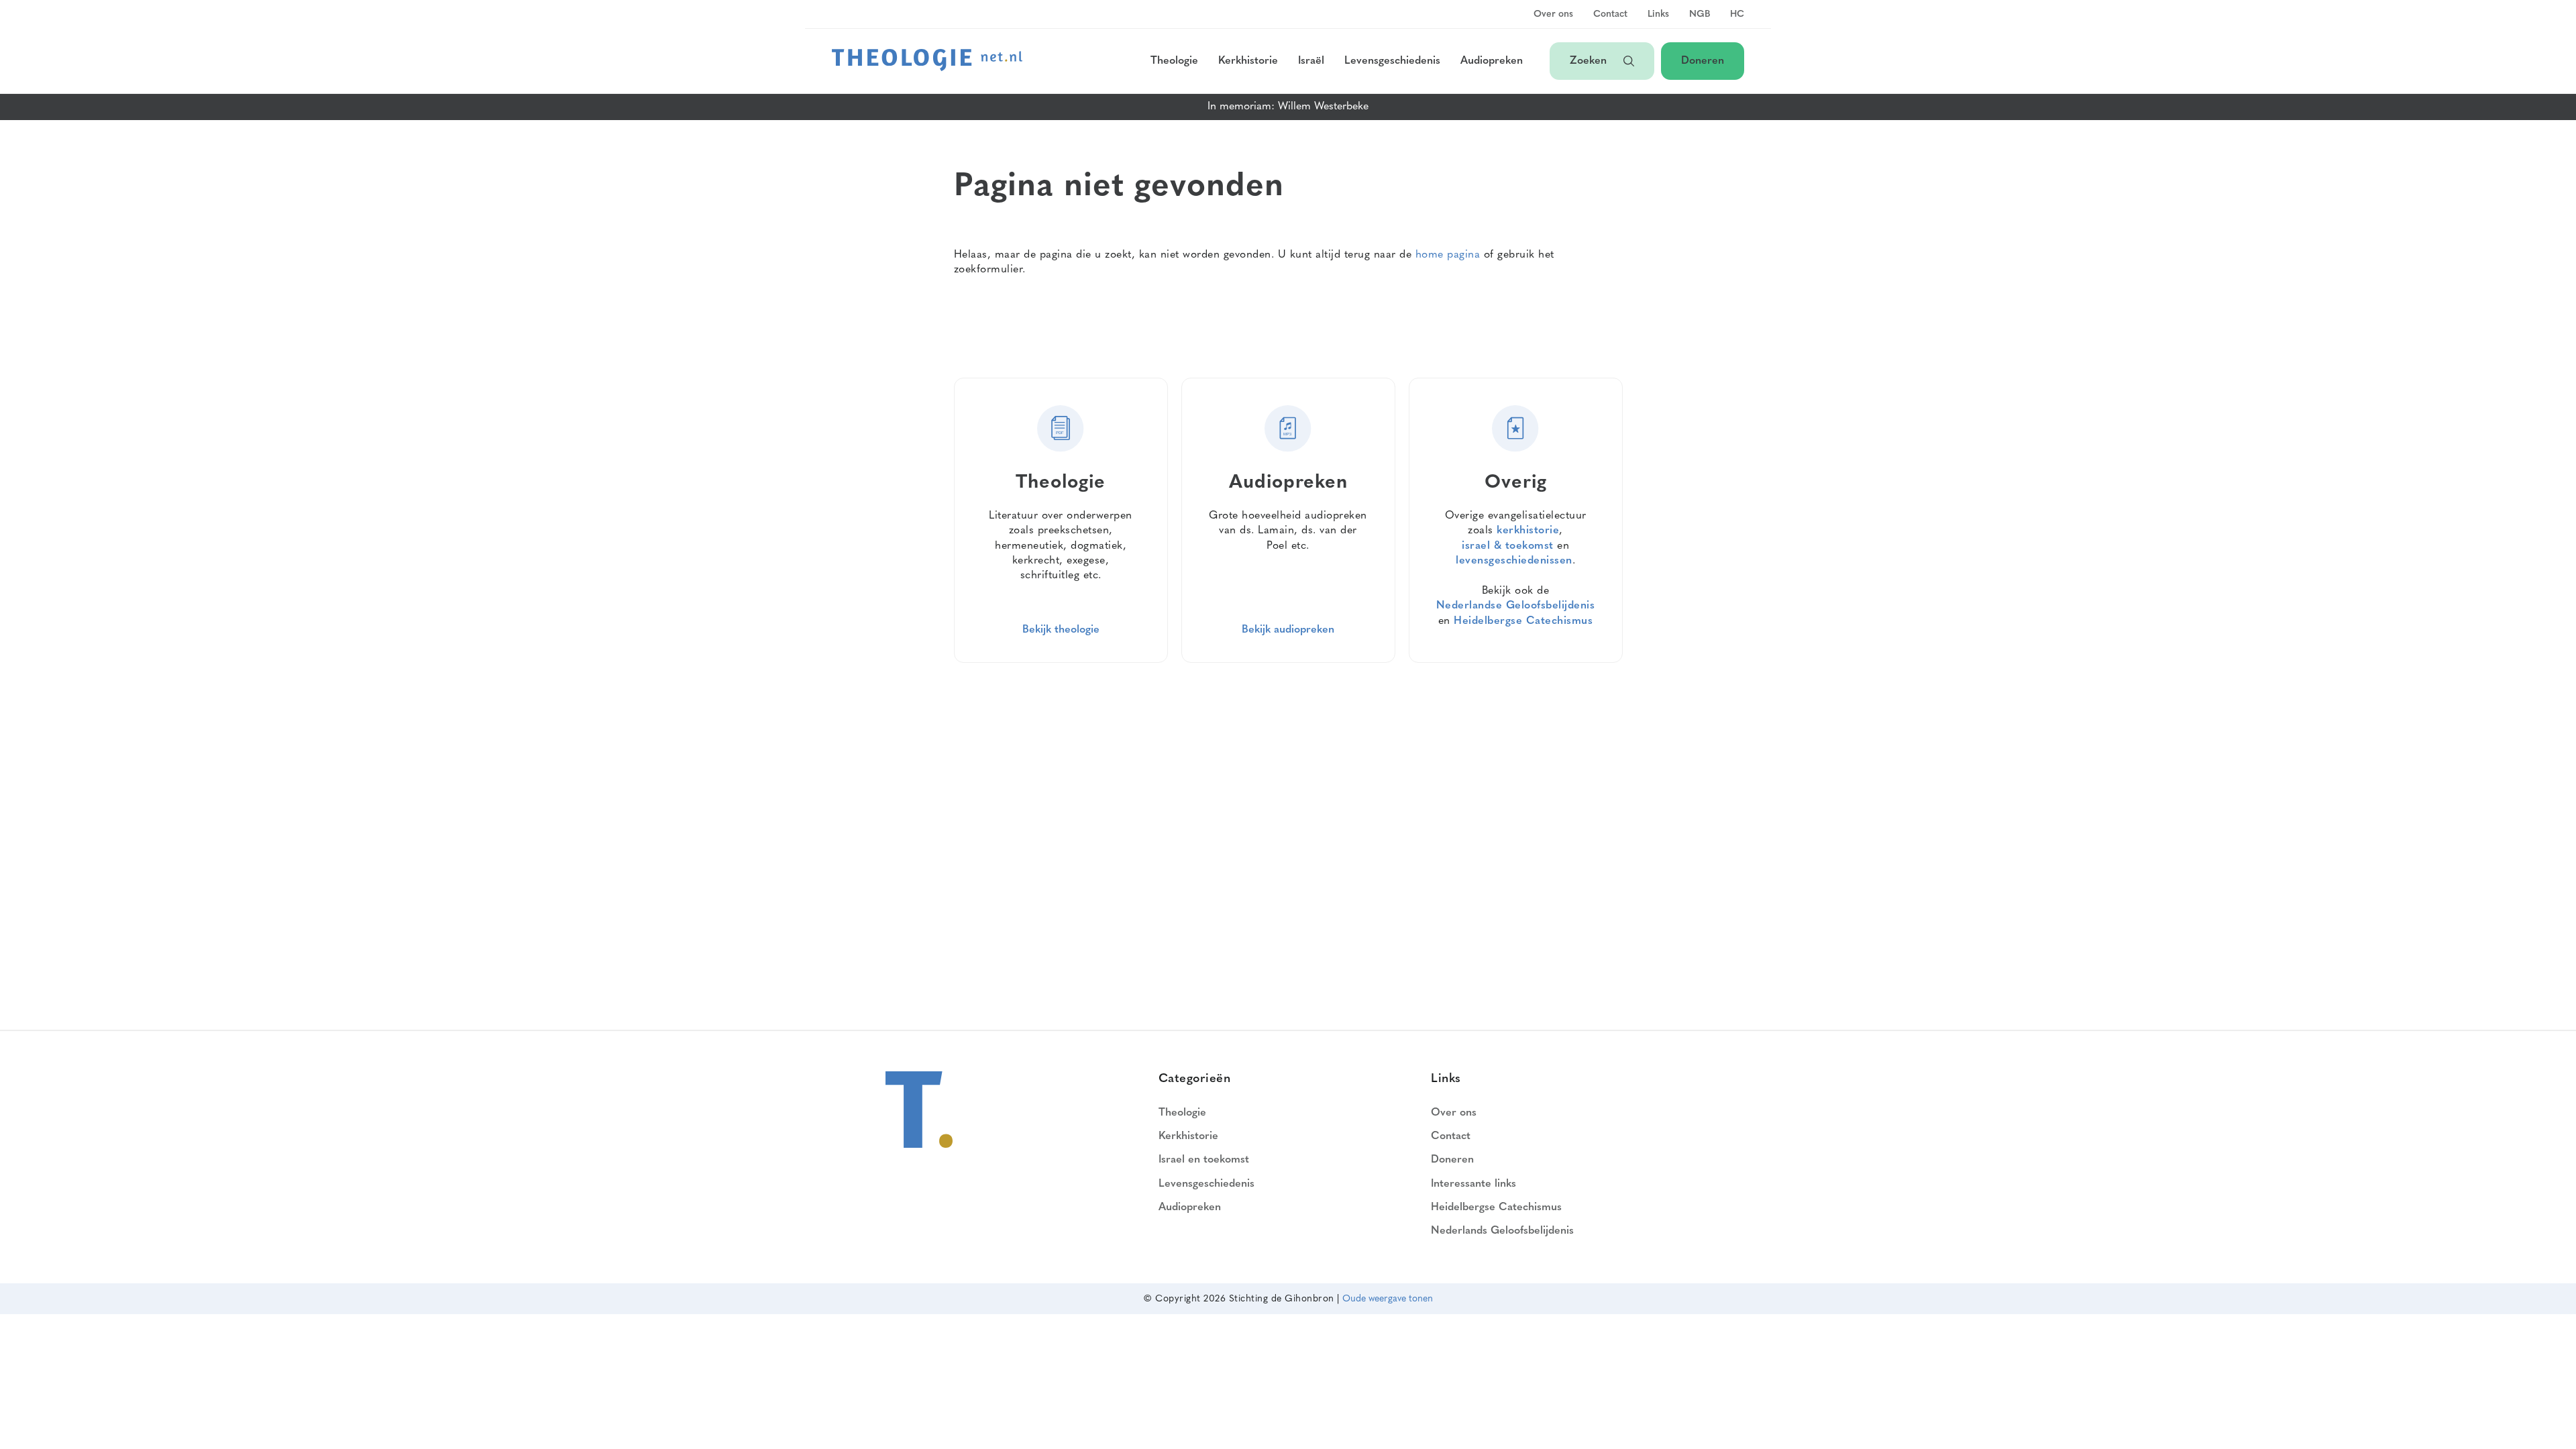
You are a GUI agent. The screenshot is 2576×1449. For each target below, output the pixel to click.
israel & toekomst (1508, 546)
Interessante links (1473, 1184)
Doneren (1703, 61)
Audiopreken (1492, 61)
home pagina (1448, 255)
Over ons (1553, 15)
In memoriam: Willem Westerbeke (1288, 107)
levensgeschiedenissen (1514, 561)
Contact (1610, 15)
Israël (1311, 61)
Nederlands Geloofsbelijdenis (1502, 1231)
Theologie (1174, 61)
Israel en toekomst (1204, 1160)
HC (1737, 15)
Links (1658, 15)
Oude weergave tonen (1388, 1299)
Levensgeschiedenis (1392, 61)
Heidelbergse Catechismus (1523, 621)
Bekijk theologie (1061, 630)
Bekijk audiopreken (1288, 630)
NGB (1700, 15)
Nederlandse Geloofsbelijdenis (1516, 606)
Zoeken (1590, 61)
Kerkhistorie (1248, 61)
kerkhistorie (1528, 531)
